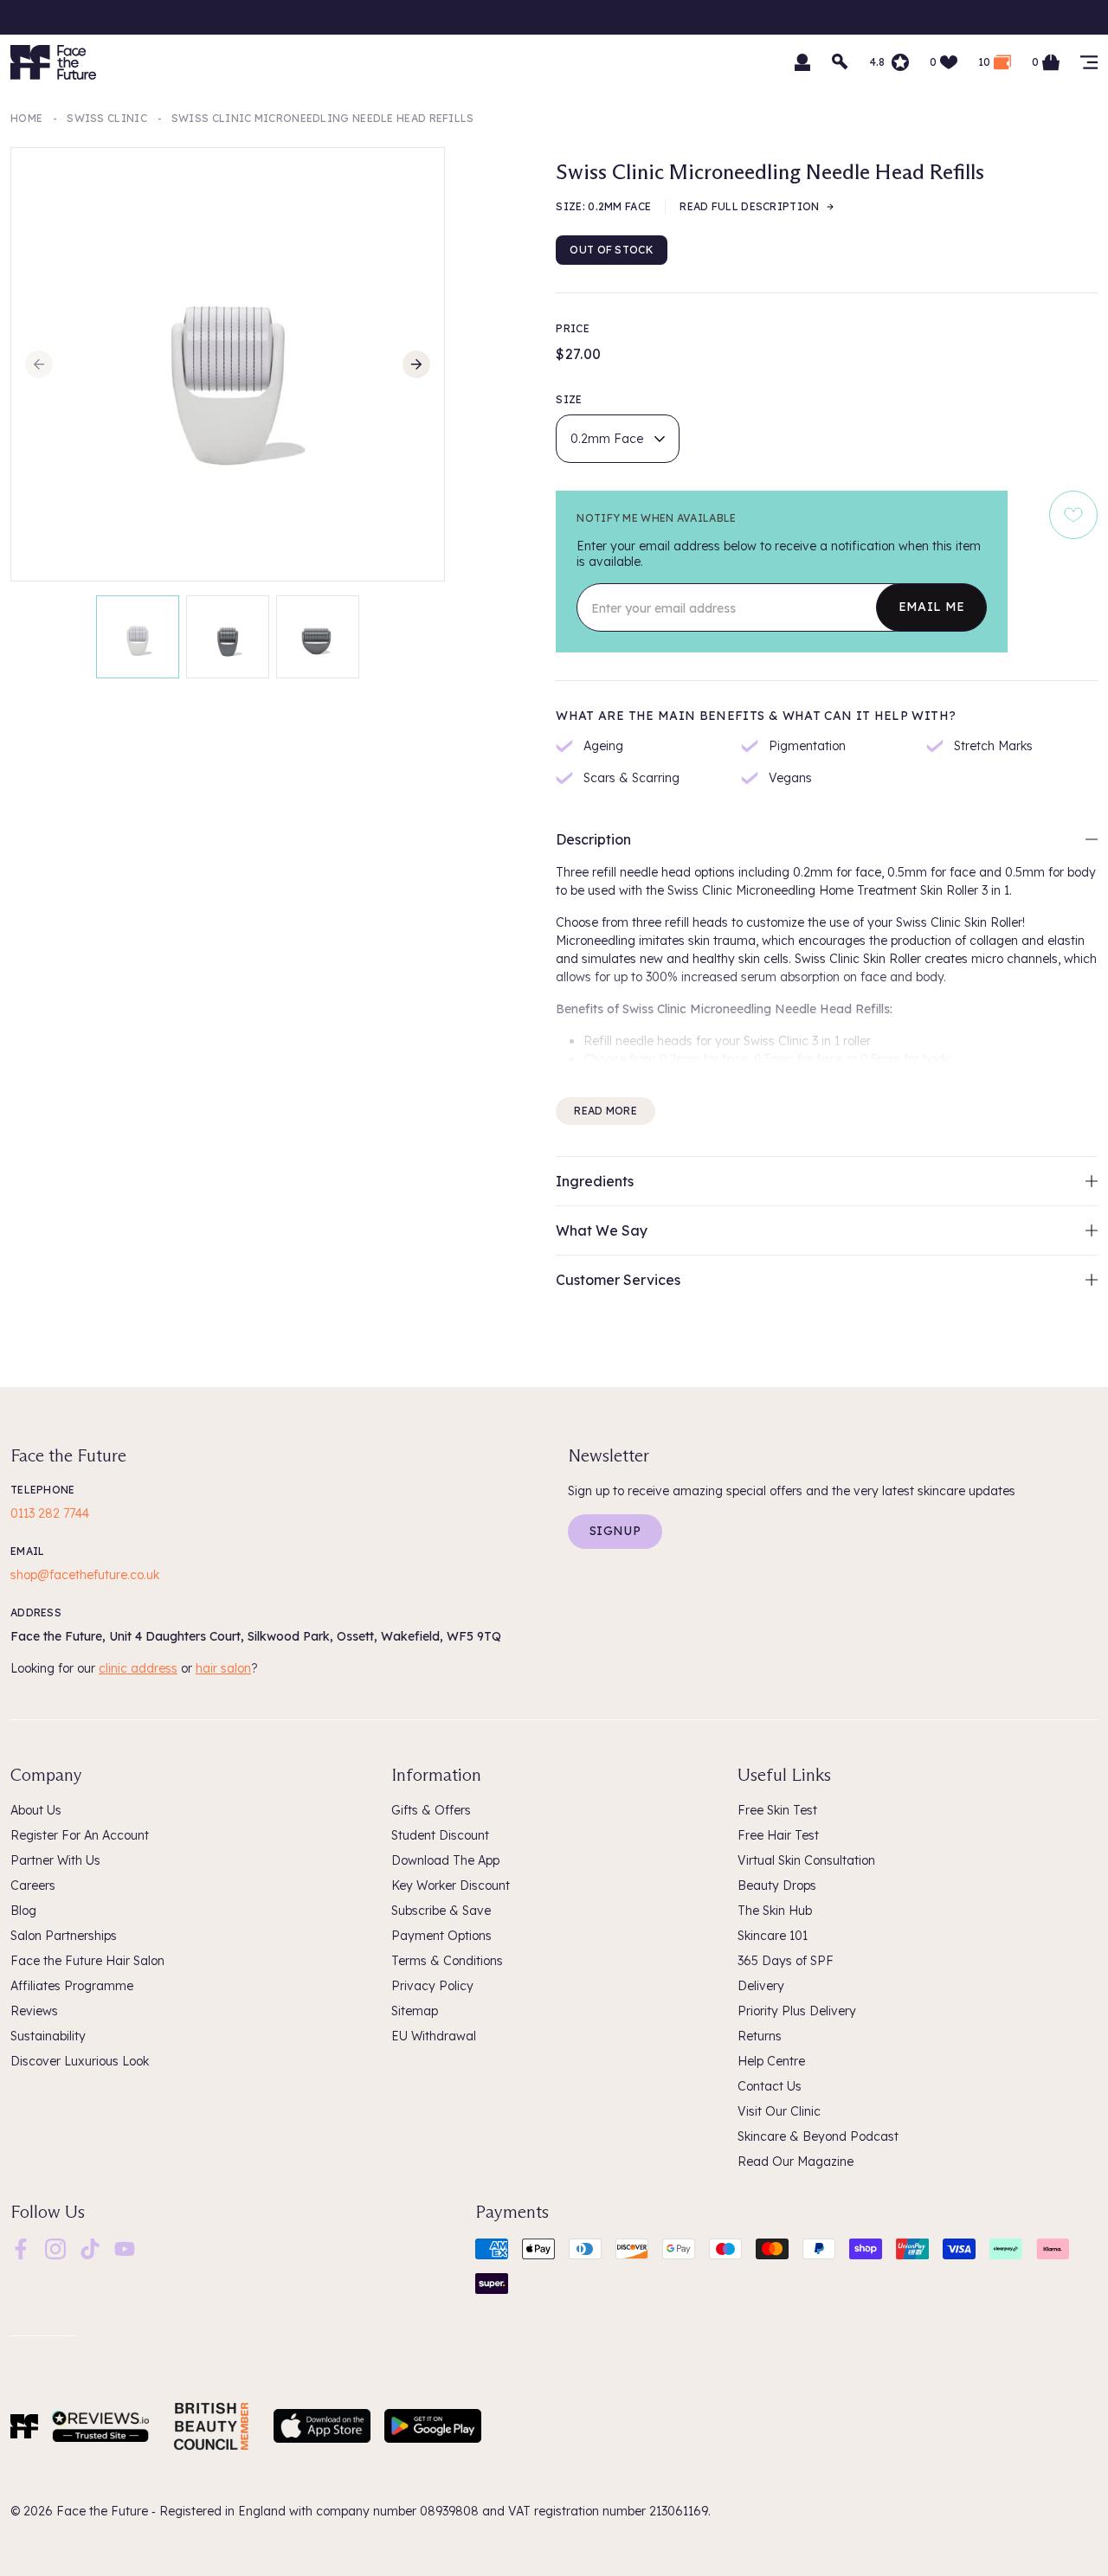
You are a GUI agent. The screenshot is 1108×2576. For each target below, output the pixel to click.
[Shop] (1089, 62)
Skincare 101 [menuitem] (773, 1936)
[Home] (24, 2426)
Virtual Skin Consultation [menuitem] (806, 1860)
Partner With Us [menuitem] (55, 1860)
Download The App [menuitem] (445, 1860)
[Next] (416, 364)
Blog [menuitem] (23, 1911)
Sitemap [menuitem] (415, 2011)
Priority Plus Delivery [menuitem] (797, 2011)
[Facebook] (21, 2247)
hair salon (223, 1668)
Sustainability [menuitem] (48, 2036)
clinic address (138, 1668)
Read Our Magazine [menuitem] (796, 2162)
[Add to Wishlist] (1073, 515)
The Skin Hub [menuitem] (775, 1911)
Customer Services (618, 1280)
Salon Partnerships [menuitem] (64, 1936)
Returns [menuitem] (760, 2036)
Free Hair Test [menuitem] (778, 1835)
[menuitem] (21, 2249)
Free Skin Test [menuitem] (777, 1810)
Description (593, 839)
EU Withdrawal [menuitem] (434, 2036)
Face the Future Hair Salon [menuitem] (87, 1961)
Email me (932, 607)
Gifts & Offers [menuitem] (431, 1810)
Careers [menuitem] (33, 1885)
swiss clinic (107, 118)
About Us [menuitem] (36, 1810)
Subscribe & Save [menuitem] (441, 1911)
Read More (606, 1111)
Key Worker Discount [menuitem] (451, 1885)
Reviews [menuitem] (34, 2011)
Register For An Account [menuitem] (80, 1835)
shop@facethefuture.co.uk (85, 1575)
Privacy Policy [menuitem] (432, 1986)
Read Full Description (749, 206)
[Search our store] (841, 62)
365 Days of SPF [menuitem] (786, 1961)
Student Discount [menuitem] (440, 1835)
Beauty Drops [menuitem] (777, 1885)
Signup (615, 1531)
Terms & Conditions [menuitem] (447, 1961)
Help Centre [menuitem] (771, 2061)
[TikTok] (90, 2247)
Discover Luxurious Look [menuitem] (80, 2061)
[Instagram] (55, 2247)
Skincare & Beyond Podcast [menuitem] (818, 2136)
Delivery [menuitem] (761, 1986)
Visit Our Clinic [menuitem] (779, 2111)
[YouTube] (125, 2247)
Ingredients (595, 1181)
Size (569, 399)
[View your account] (802, 62)
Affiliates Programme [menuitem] (72, 1986)
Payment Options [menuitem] (441, 1936)
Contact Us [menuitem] (770, 2086)
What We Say (602, 1230)
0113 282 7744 (50, 1513)
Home (26, 118)
